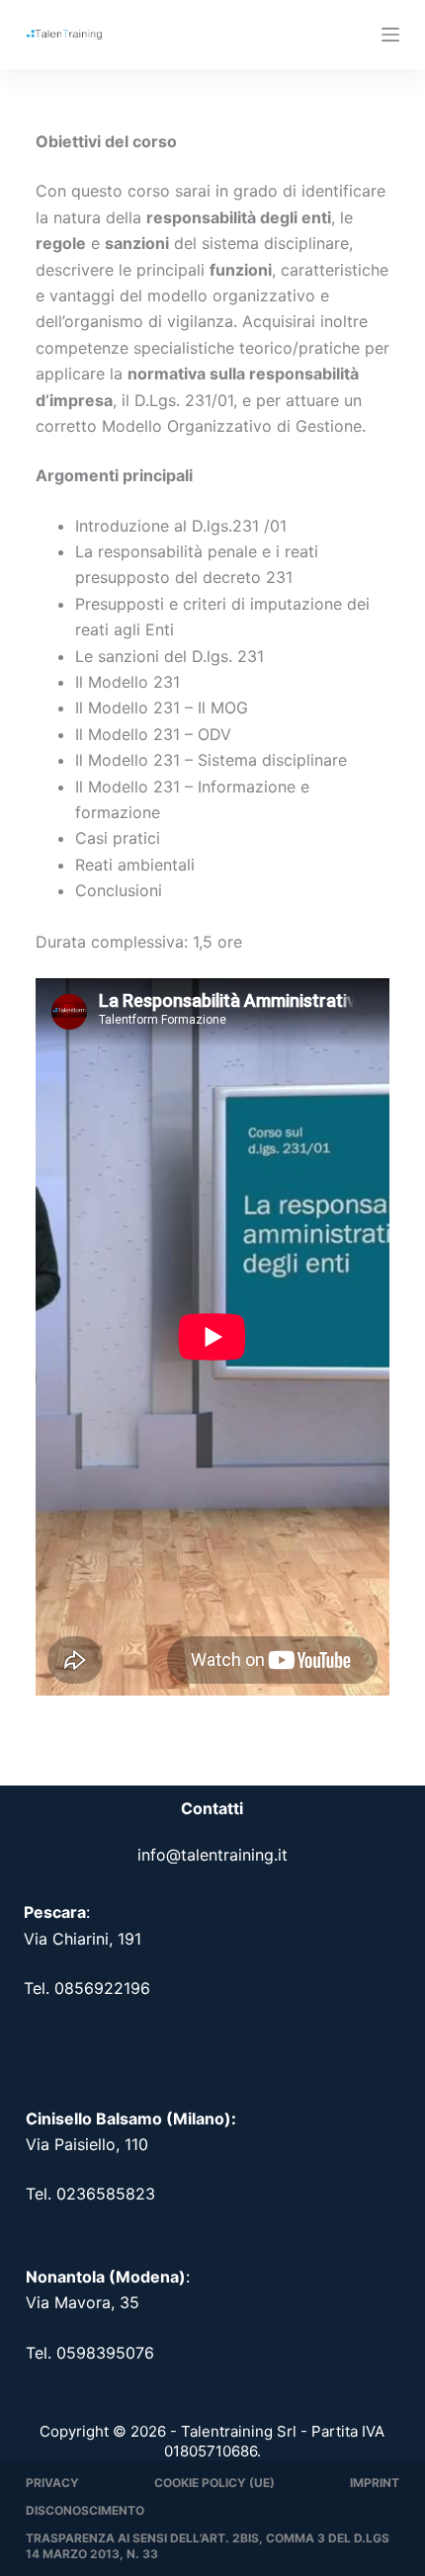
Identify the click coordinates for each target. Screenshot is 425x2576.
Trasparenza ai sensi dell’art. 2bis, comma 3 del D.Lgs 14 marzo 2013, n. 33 (208, 2546)
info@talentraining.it (212, 1855)
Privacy (52, 2483)
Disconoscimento (85, 2510)
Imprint (375, 2483)
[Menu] (390, 35)
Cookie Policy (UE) (214, 2483)
